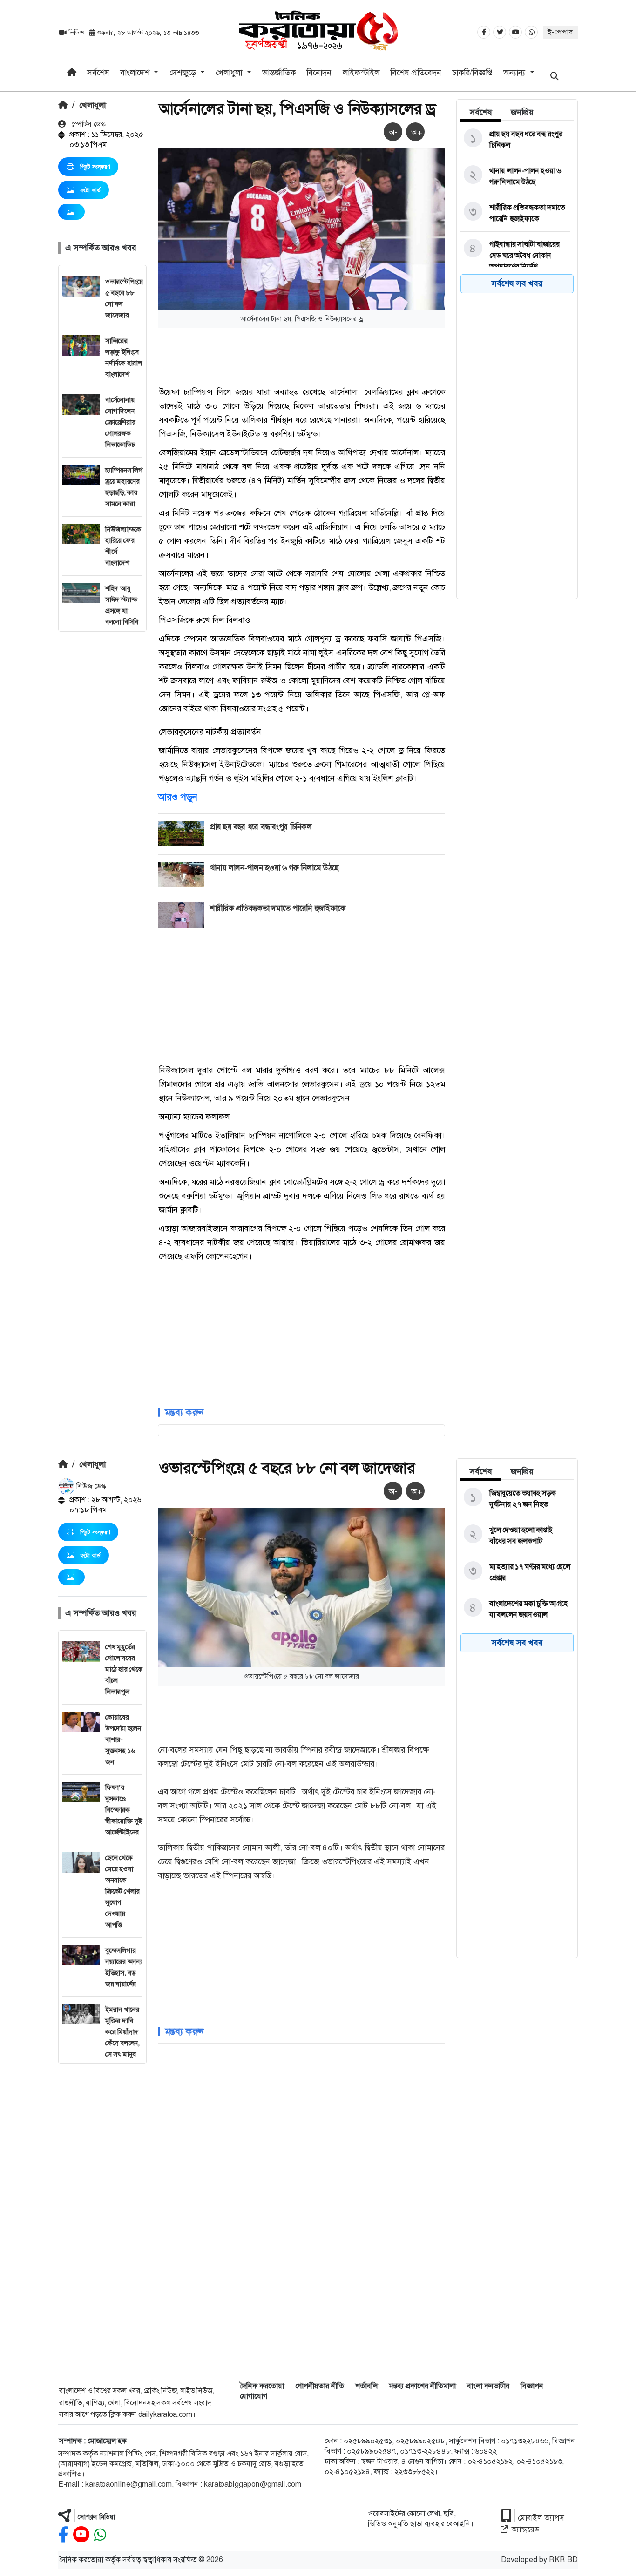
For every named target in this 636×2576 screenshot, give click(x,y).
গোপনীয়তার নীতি (320, 2386)
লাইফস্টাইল (361, 73)
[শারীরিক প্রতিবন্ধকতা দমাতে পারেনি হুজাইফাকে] (515, 213)
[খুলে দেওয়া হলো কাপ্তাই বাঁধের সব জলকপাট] (515, 1536)
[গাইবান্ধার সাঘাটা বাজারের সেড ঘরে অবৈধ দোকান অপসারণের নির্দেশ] (515, 256)
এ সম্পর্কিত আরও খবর (101, 248)
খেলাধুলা (92, 105)
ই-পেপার (560, 32)
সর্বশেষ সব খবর (517, 283)
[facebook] (63, 2535)
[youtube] (81, 2535)
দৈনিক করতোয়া (262, 2386)
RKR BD (563, 2559)
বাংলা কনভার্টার (488, 2386)
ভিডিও (76, 33)
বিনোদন (319, 73)
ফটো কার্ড (90, 190)
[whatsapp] (100, 2535)
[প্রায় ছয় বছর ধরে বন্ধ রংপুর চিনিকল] (515, 140)
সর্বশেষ (98, 73)
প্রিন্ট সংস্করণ (95, 167)
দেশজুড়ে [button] (184, 73)
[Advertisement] (102, 771)
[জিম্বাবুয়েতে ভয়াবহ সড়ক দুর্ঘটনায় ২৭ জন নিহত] (515, 1499)
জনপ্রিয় (522, 112)
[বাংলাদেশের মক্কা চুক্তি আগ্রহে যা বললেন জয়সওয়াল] (515, 1609)
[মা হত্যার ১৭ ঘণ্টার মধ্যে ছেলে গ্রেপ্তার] (515, 1572)
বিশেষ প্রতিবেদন (416, 73)
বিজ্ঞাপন (532, 2386)
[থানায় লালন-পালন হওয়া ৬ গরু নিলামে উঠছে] (515, 176)
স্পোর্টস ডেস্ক (88, 124)
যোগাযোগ (254, 2396)
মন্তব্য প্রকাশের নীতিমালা (422, 2386)
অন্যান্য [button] (515, 73)
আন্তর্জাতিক (279, 73)
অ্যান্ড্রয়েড (525, 2529)
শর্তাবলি (366, 2386)
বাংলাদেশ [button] (136, 73)
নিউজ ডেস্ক (90, 1486)
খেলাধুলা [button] (230, 73)
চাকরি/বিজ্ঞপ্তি (472, 73)
